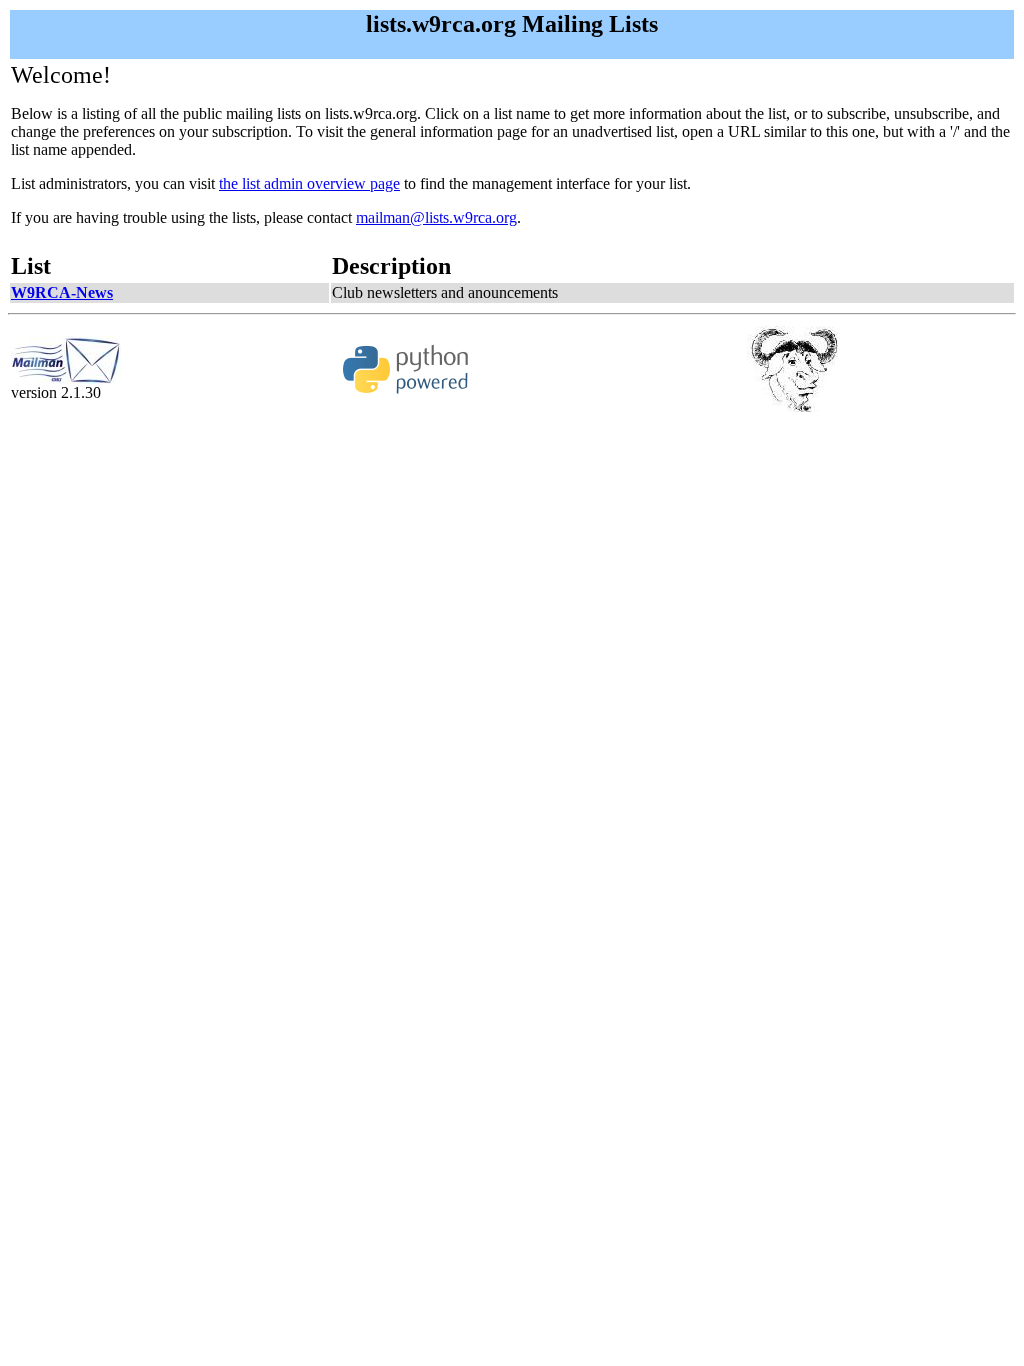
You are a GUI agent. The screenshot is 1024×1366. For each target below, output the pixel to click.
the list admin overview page (309, 183)
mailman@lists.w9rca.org (436, 217)
